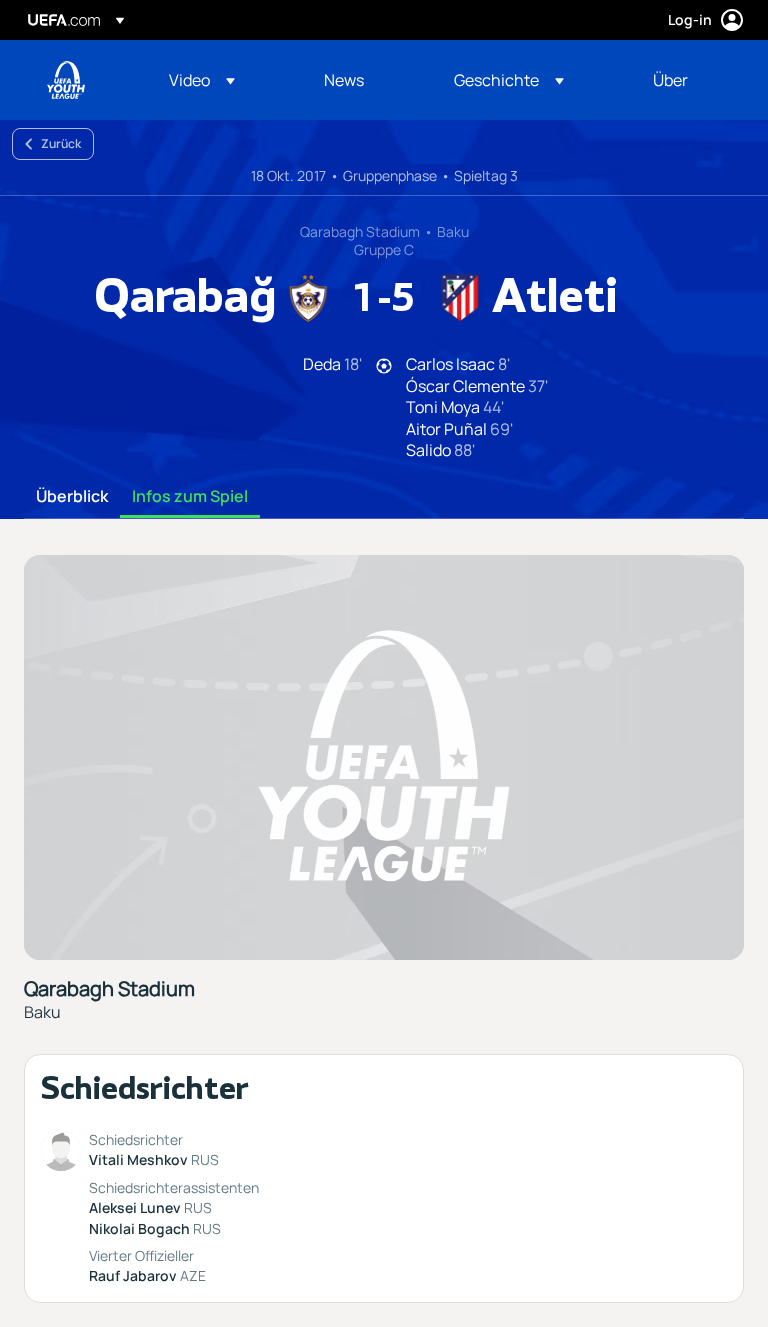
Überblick (72, 497)
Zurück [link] (61, 143)
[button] (202, 80)
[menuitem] (221, 80)
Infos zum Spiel (190, 497)
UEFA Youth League (66, 80)
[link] (344, 80)
